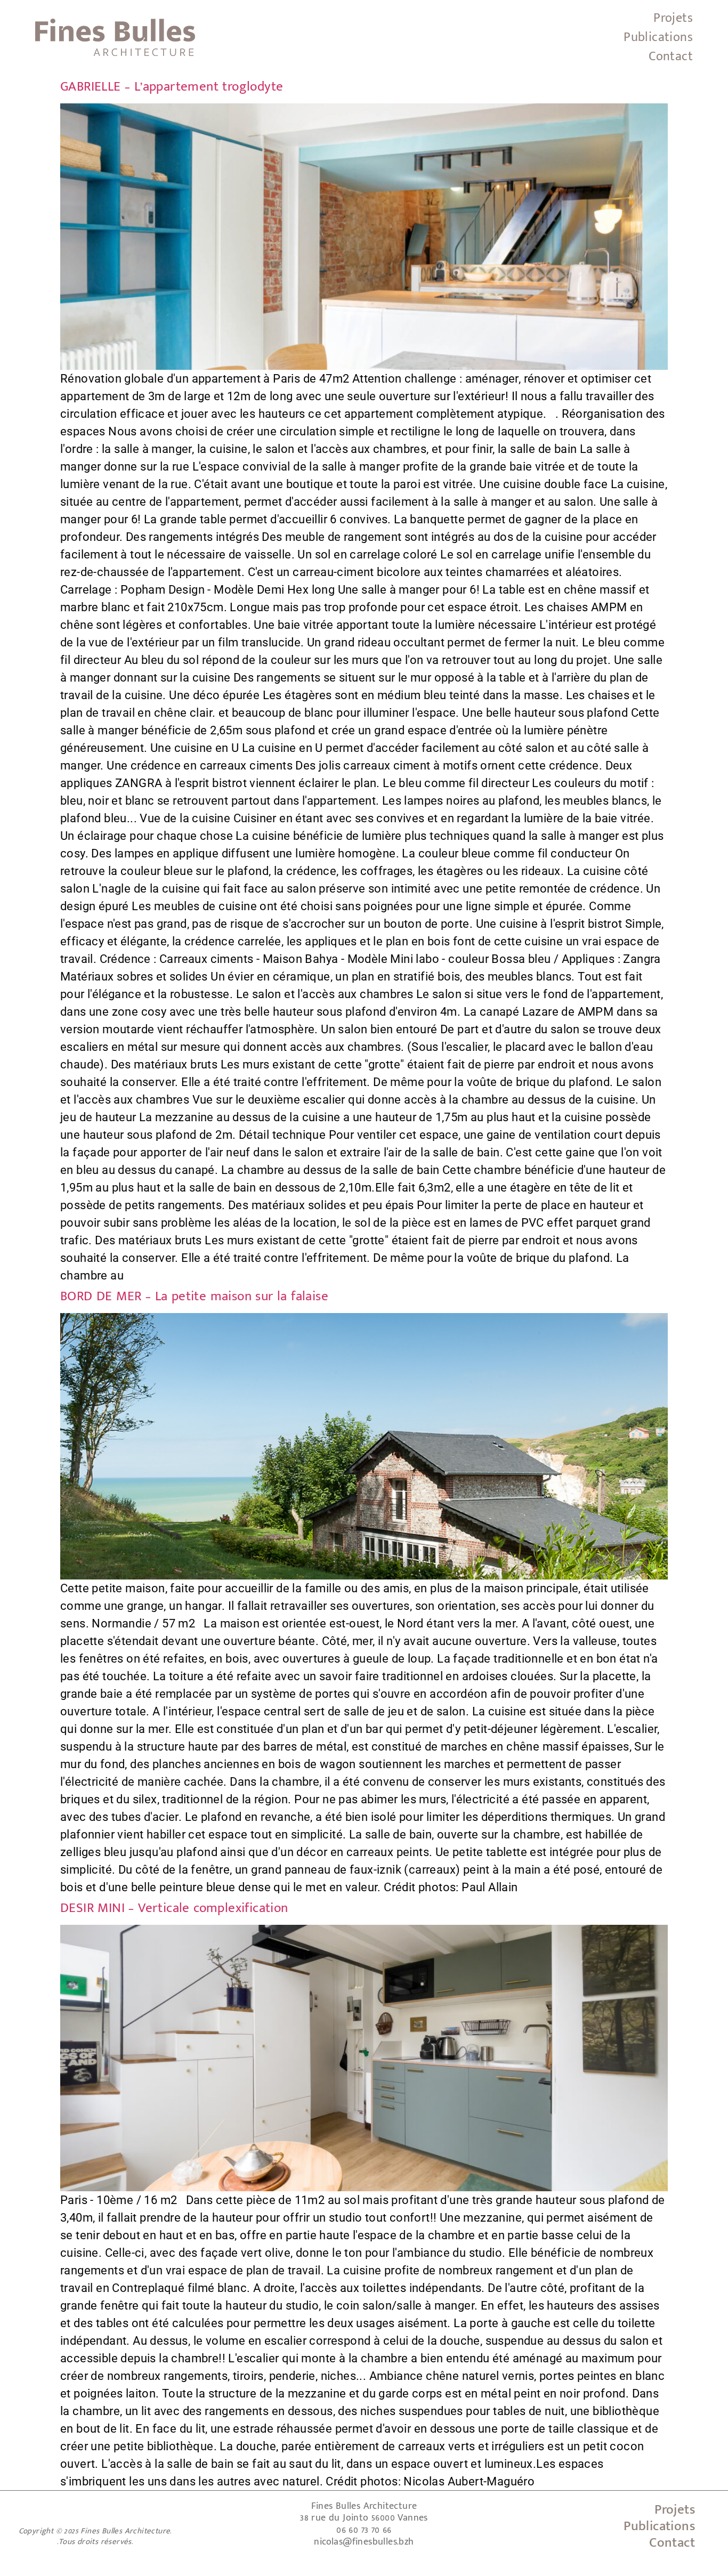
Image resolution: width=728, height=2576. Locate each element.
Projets (673, 18)
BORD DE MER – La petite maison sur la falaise (194, 1296)
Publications (658, 37)
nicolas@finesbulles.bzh (364, 2542)
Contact (671, 56)
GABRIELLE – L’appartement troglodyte (172, 87)
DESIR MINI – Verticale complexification (174, 1908)
